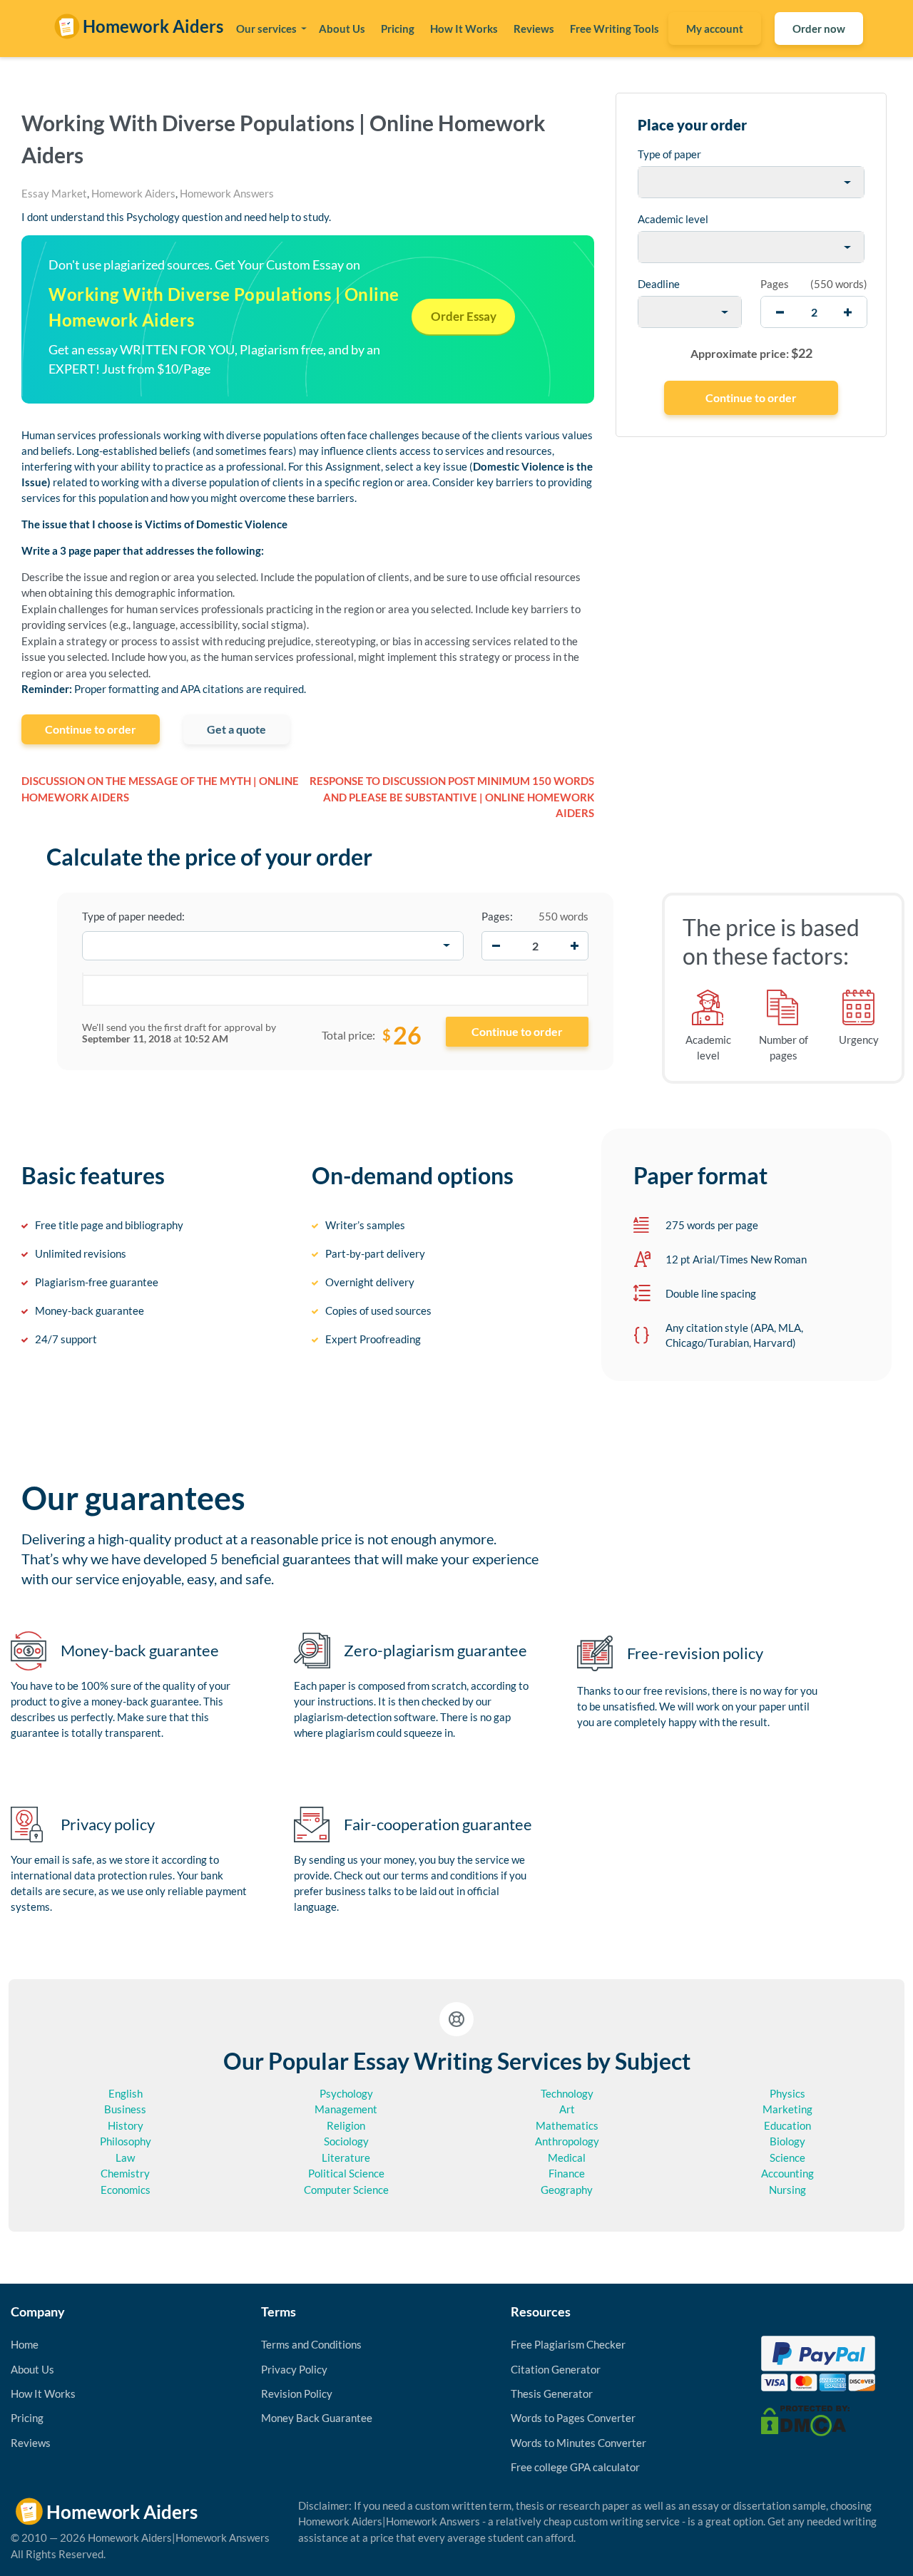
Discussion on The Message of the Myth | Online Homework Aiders (160, 789)
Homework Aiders (133, 193)
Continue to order (91, 729)
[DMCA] (805, 2419)
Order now (819, 29)
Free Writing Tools (614, 29)
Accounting (787, 2173)
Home (25, 2344)
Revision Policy (297, 2393)
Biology (787, 2141)
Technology (567, 2093)
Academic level (673, 219)
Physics (787, 2093)
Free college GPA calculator (575, 2467)
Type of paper (669, 154)
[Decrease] (496, 945)
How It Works (464, 29)
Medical (567, 2157)
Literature (346, 2157)
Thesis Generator (552, 2393)
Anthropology (567, 2141)
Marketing (787, 2109)
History (126, 2125)
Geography (567, 2190)
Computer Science (346, 2190)
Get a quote (236, 729)
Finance (567, 2173)
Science (787, 2157)
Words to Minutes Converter (578, 2443)
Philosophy (126, 2141)
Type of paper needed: (133, 916)
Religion (346, 2125)
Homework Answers (227, 193)
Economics (126, 2190)
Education (787, 2125)
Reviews (534, 29)
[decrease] (780, 312)
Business (125, 2109)
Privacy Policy (294, 2369)
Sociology (346, 2141)
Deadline (659, 284)
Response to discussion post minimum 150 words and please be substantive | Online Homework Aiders (452, 797)
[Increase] (574, 945)
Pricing (398, 29)
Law (125, 2157)
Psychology (346, 2093)
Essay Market (54, 193)
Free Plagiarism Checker (568, 2344)
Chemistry (125, 2173)
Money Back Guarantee (317, 2418)
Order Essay (464, 316)
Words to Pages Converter (573, 2418)
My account (715, 29)
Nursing (787, 2190)
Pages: (497, 916)
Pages (775, 284)
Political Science (346, 2173)
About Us (342, 29)
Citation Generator (556, 2369)
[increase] (848, 312)
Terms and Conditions (311, 2344)
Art (567, 2109)
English (126, 2093)
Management (346, 2109)
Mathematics (567, 2125)
